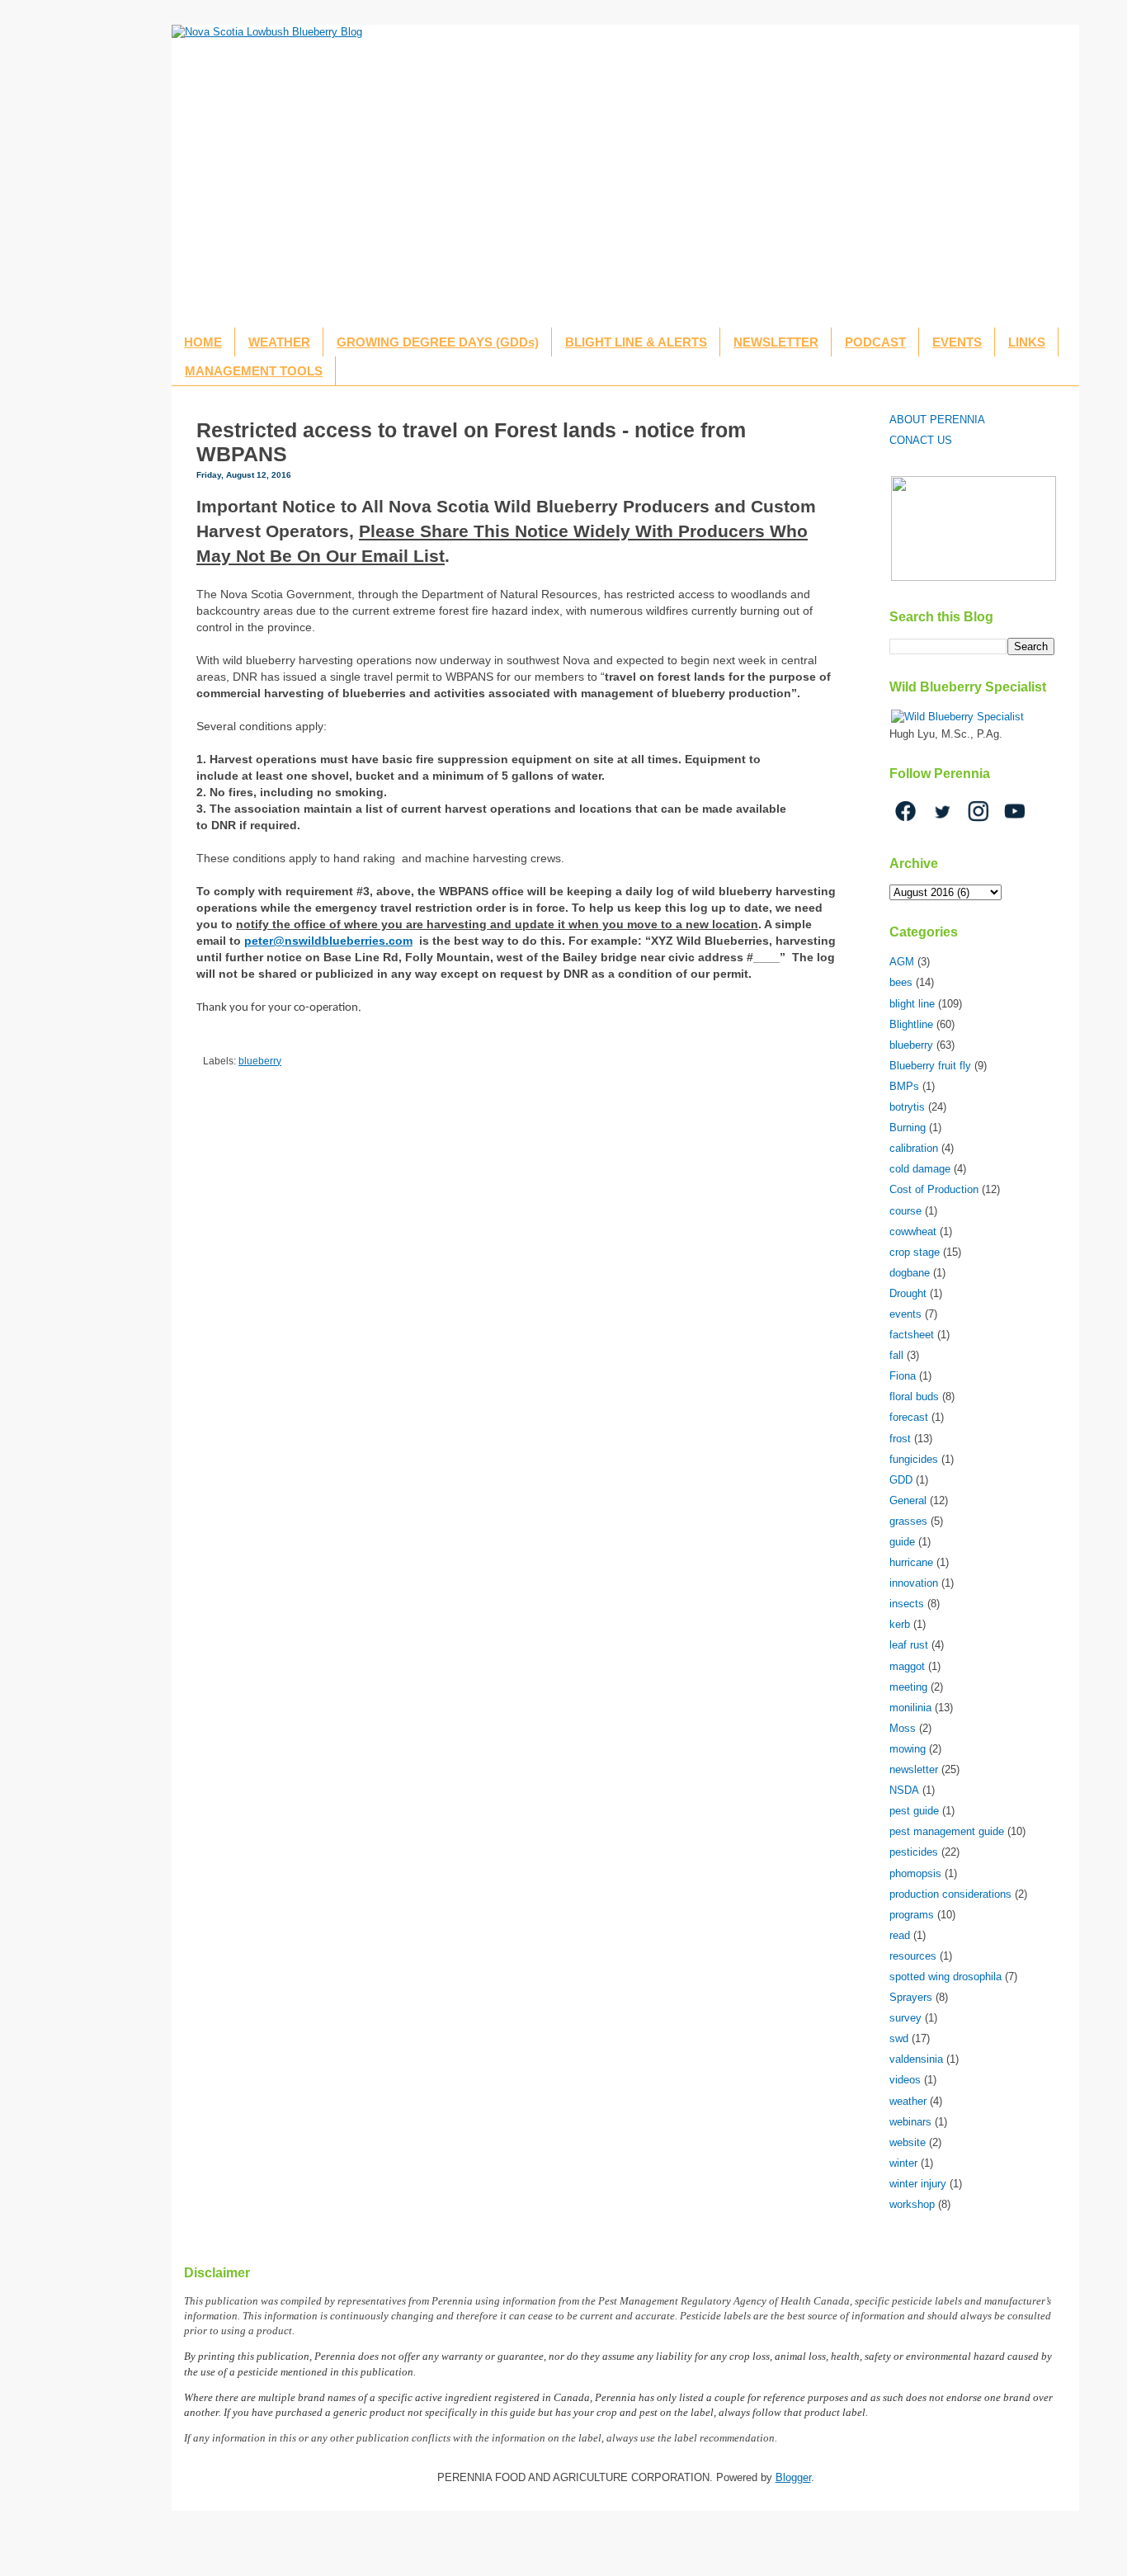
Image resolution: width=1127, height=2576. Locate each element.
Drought (908, 1293)
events (905, 1314)
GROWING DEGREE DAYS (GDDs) (438, 342)
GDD (901, 1480)
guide (902, 1542)
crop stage (915, 1252)
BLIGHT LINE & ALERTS (636, 342)
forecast (909, 1417)
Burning (908, 1128)
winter (903, 2163)
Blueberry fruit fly (930, 1066)
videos (905, 2080)
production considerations (950, 1894)
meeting (908, 1687)
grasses (908, 1521)
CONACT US (921, 440)
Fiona (903, 1376)
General (908, 1500)
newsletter (914, 1769)
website (908, 2142)
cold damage (920, 1169)
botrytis (907, 1107)
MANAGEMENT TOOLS (254, 371)
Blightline (911, 1024)
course (905, 1211)
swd (899, 2038)
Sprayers (911, 1997)
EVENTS (957, 342)
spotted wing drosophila (945, 1977)
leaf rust (909, 1645)
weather (908, 2101)
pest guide (914, 1811)
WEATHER (279, 342)
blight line (912, 1004)
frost (900, 1439)
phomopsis (915, 1873)
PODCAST (875, 342)
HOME (203, 342)
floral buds (914, 1397)
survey (905, 2018)
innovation (914, 1583)
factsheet (912, 1335)
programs (912, 1915)
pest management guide (947, 1831)
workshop (912, 2204)
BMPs (904, 1086)
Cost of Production (934, 1189)
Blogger (793, 2477)
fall (896, 1355)
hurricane (911, 1562)
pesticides (914, 1852)
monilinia (910, 1708)
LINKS (1027, 342)
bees (901, 982)
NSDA (904, 1790)
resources (913, 1956)
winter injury (918, 2184)
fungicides (914, 1459)
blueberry (260, 1061)
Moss (903, 1728)
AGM (902, 962)
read (900, 1935)
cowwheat (913, 1231)
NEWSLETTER (776, 342)
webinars (910, 2122)
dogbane (910, 1273)
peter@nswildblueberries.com (328, 941)
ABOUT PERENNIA (937, 420)
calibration (914, 1148)
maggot (907, 1666)
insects (907, 1604)
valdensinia (916, 2059)
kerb (900, 1624)
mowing (908, 1749)
